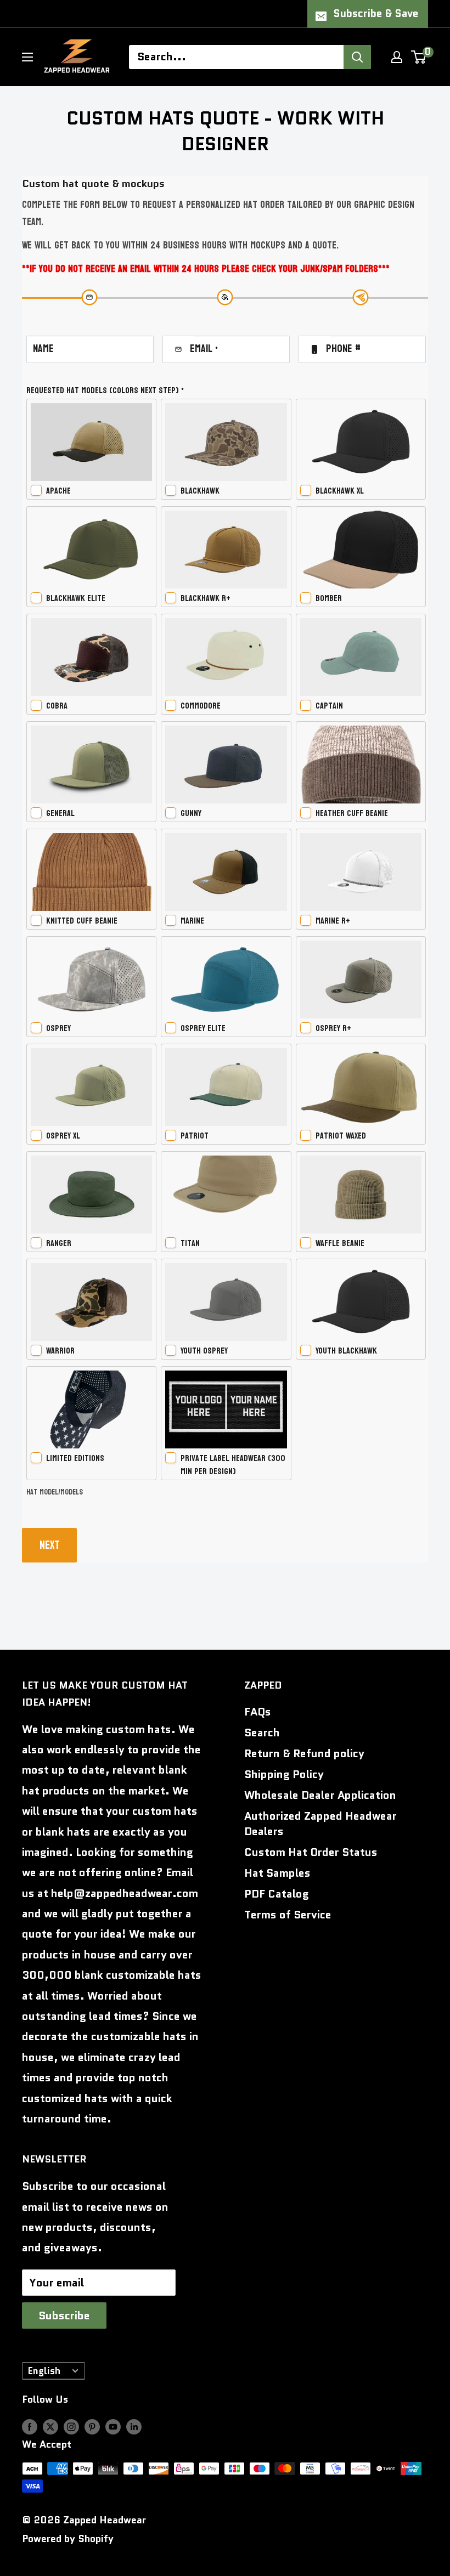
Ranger (59, 1243)
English (44, 2371)
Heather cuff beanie (352, 813)
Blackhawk (200, 491)
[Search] (357, 57)
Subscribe (64, 2315)
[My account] (397, 57)
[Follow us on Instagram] (71, 2427)
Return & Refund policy (304, 1753)
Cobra (57, 706)
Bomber (329, 598)
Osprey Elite (203, 1028)
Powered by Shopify (68, 2539)
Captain (329, 706)
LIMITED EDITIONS (75, 1458)
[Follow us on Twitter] (50, 2427)
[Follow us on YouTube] (113, 2427)
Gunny (191, 813)
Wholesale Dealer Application (320, 1795)
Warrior (60, 1351)
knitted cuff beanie (82, 921)
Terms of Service (288, 1915)
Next (50, 1545)
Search (262, 1733)
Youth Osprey (204, 1351)
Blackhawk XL (340, 491)
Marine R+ (333, 921)
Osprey (58, 1028)
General (60, 813)
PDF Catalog (277, 1894)
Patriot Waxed (341, 1136)
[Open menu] (27, 57)
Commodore (201, 706)
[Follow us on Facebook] (30, 2427)
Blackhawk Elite (76, 598)
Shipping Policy (284, 1774)
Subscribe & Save (376, 13)
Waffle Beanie (340, 1243)
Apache (58, 491)
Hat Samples (277, 1873)
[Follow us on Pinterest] (92, 2427)
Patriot (195, 1136)
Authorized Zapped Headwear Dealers (320, 1824)
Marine (192, 921)
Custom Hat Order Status (311, 1852)
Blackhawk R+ (206, 598)
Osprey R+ (333, 1028)
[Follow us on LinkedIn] (134, 2427)
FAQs (258, 1712)
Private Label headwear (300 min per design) (233, 1465)
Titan (190, 1243)
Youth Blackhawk (346, 1351)
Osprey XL (63, 1136)
